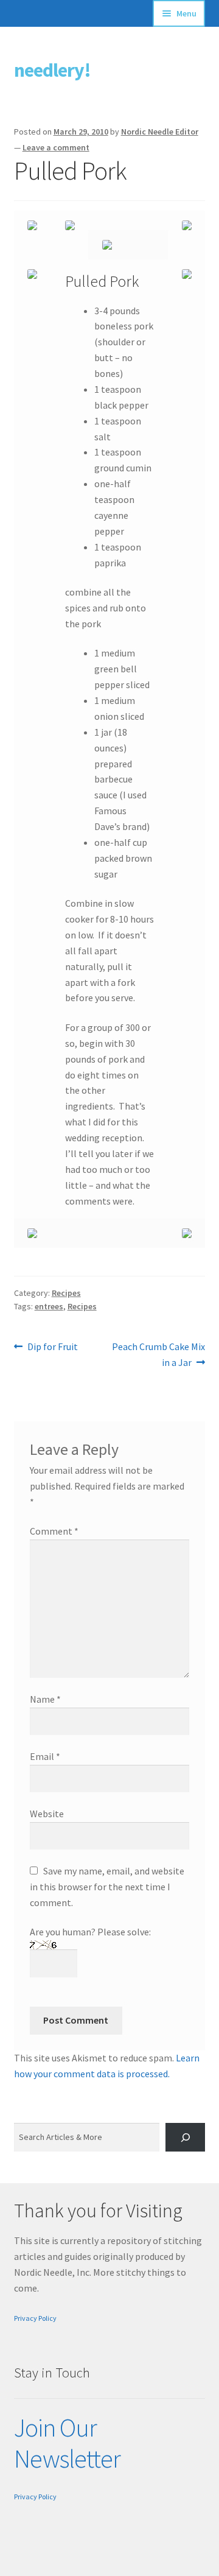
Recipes (66, 1293)
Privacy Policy (35, 2318)
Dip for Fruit (52, 1347)
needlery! (52, 70)
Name (45, 1699)
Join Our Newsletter (67, 2443)
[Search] (185, 2137)
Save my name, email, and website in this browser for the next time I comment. (107, 1887)
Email (45, 1756)
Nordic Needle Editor (160, 132)
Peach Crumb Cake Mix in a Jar (158, 1354)
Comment (54, 1531)
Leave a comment (56, 147)
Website (47, 1814)
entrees (49, 1306)
